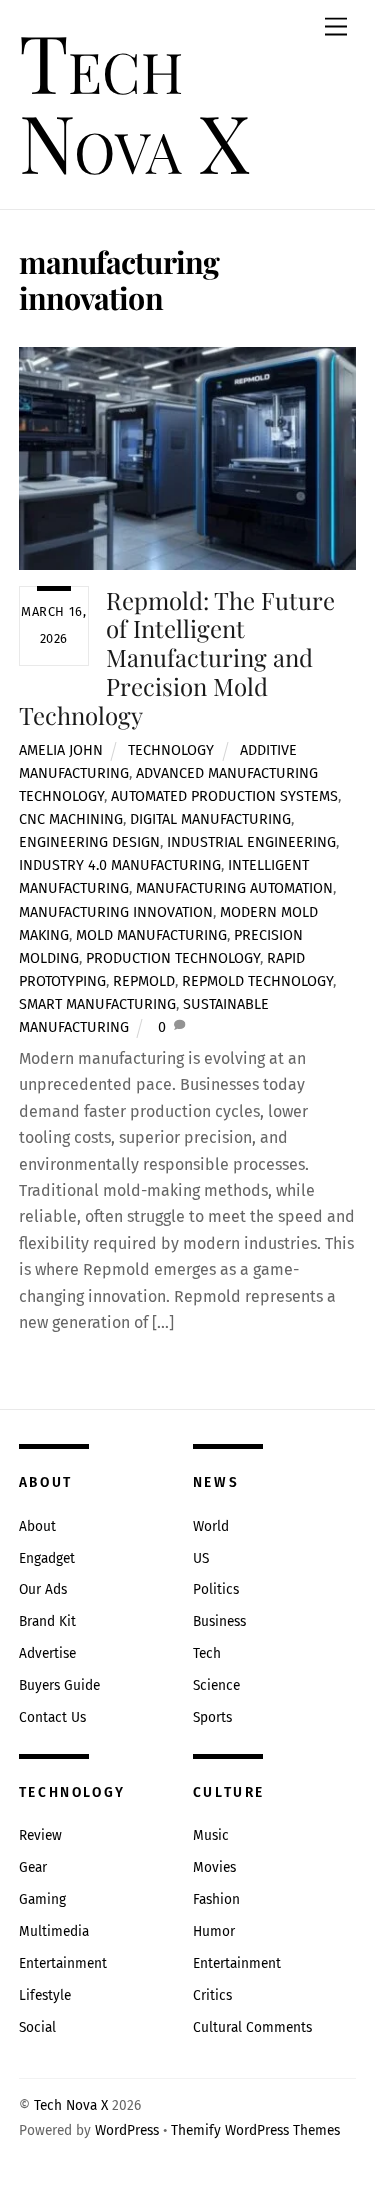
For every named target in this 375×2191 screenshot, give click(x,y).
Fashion (216, 1899)
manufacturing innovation (116, 912)
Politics (216, 1589)
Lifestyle (45, 1995)
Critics (212, 1995)
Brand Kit (47, 1621)
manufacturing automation (234, 888)
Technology (171, 750)
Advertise (47, 1653)
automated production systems (224, 796)
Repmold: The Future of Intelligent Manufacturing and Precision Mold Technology (177, 657)
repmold (144, 981)
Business (219, 1621)
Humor (214, 1931)
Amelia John (61, 750)
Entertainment (63, 1963)
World (211, 1526)
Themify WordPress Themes (255, 2130)
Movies (214, 1867)
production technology (173, 958)
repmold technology (257, 981)
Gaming (42, 1899)
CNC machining (71, 819)
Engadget (47, 1558)
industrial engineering (251, 842)
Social (37, 2027)
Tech (207, 1653)
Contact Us (52, 1717)
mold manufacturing (151, 935)
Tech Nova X (71, 2105)
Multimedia (54, 1931)
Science (216, 1685)
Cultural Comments (252, 2027)
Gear (33, 1867)
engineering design (89, 842)
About (37, 1526)
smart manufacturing (97, 1004)
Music (211, 1835)
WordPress (127, 2130)
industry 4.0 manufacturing (120, 865)
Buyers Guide (59, 1685)
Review (40, 1835)
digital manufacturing (210, 819)
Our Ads (43, 1589)
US (201, 1558)
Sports (212, 1717)
